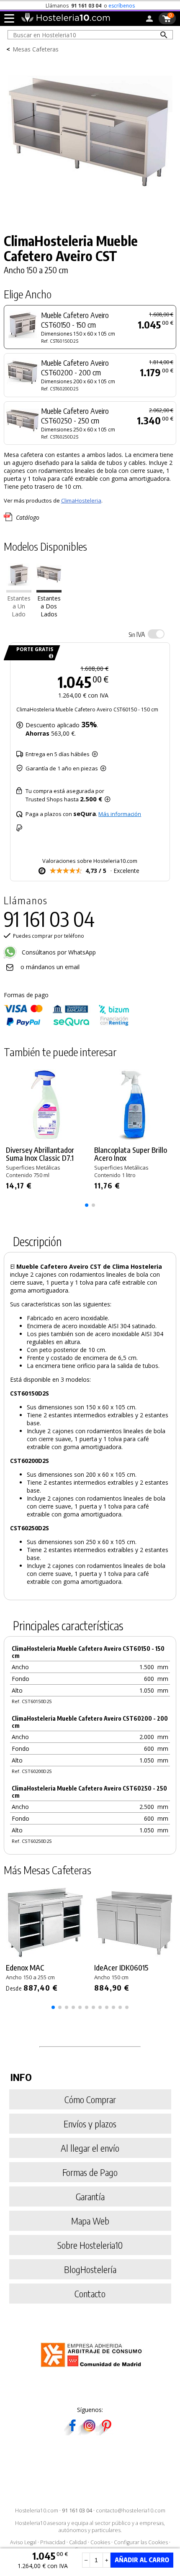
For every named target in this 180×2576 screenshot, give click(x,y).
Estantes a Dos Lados (49, 606)
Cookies (100, 2542)
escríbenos (122, 6)
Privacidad (53, 2542)
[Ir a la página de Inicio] (66, 20)
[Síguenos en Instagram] (89, 2433)
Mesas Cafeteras (36, 49)
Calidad (78, 2542)
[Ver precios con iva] (156, 634)
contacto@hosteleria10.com (131, 2511)
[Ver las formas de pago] (67, 1024)
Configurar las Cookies (141, 2542)
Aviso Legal (23, 2542)
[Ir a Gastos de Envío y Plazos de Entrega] (50, 656)
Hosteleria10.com (37, 2511)
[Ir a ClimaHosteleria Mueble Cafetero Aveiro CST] (49, 590)
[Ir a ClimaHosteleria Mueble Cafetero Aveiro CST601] (19, 590)
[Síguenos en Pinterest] (106, 2433)
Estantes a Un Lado (19, 606)
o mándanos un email (50, 967)
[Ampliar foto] (90, 211)
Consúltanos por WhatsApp (58, 952)
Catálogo (28, 517)
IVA (137, 634)
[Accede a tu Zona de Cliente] (149, 20)
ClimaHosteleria (81, 500)
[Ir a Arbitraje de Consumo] (93, 2368)
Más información (120, 814)
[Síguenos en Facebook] (72, 2433)
